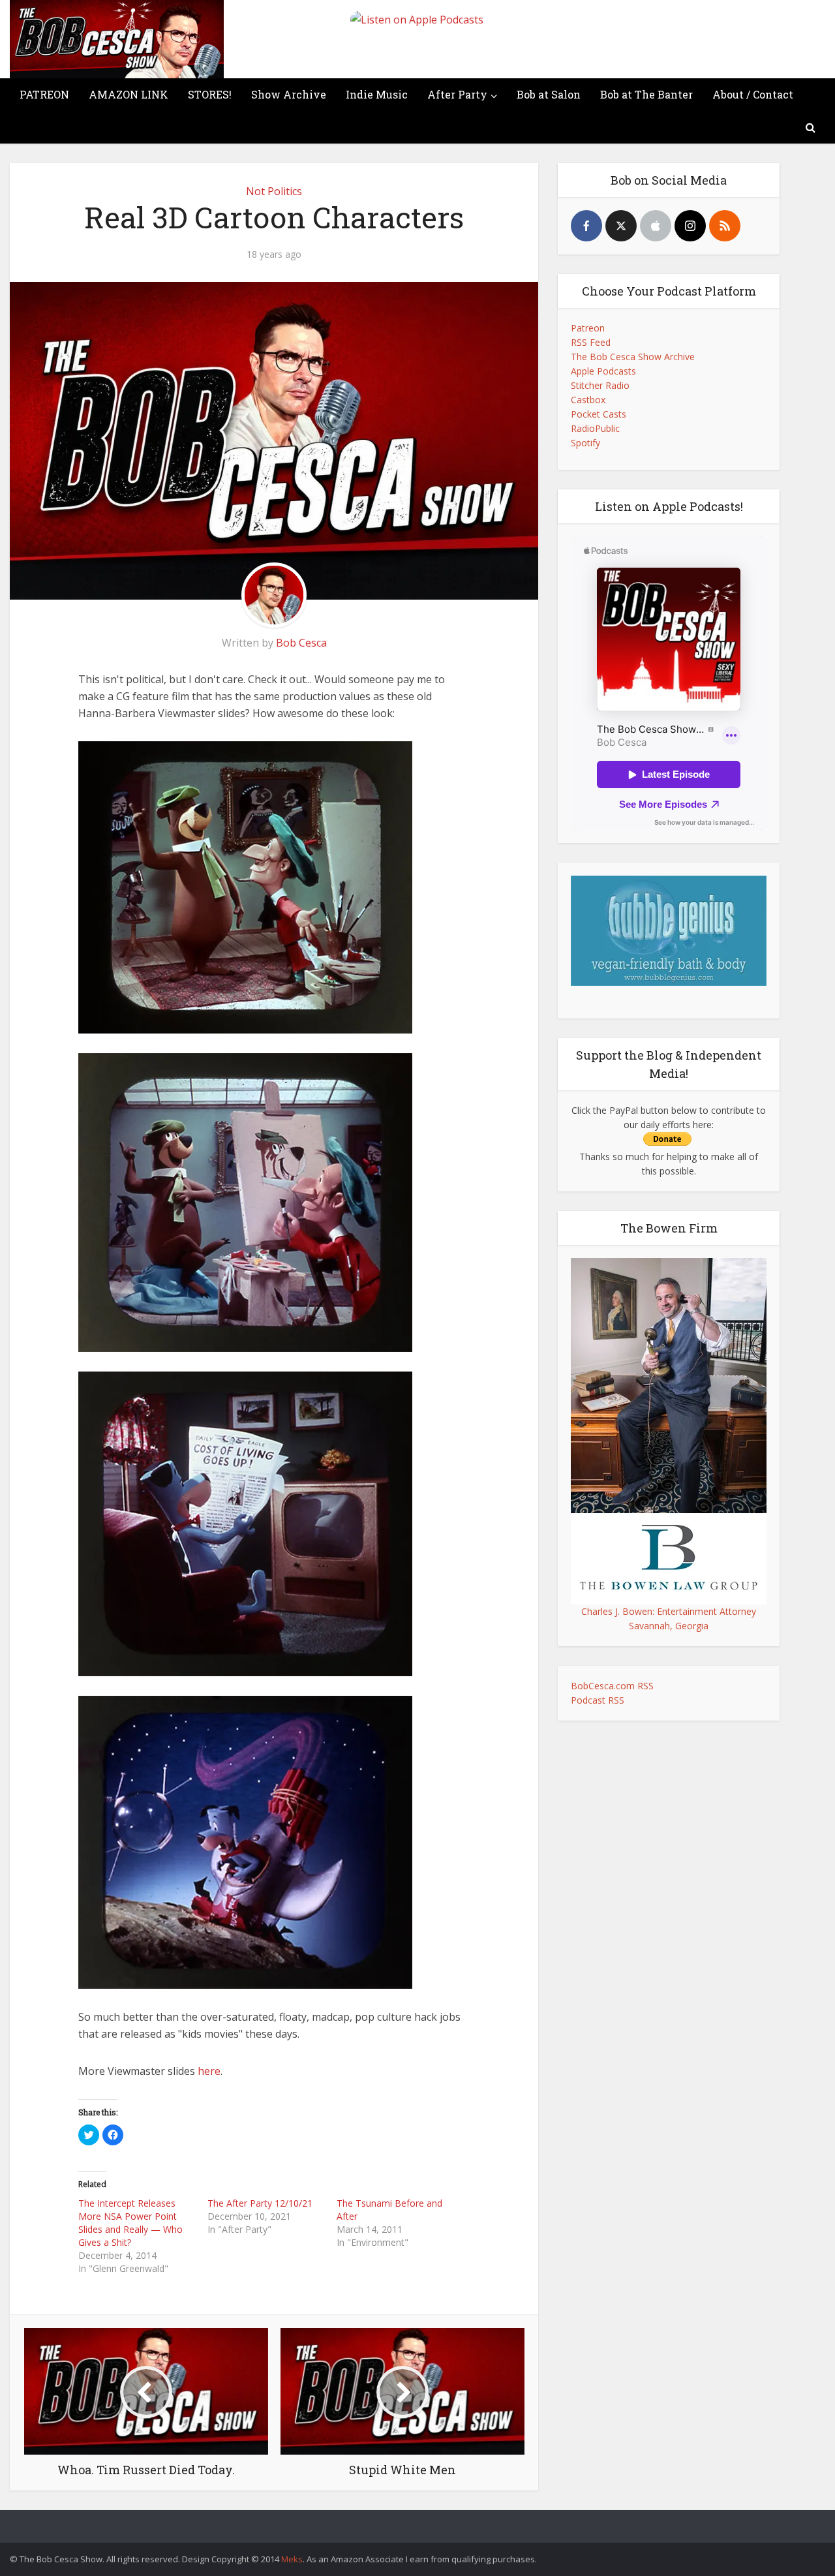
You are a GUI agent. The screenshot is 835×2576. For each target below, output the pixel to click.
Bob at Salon (549, 94)
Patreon (588, 328)
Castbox (588, 400)
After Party (457, 94)
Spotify (585, 443)
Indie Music (377, 94)
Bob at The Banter (646, 94)
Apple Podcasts (603, 371)
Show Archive (289, 94)
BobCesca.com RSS (612, 1686)
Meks (292, 2559)
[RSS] (725, 226)
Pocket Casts (599, 414)
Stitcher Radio (600, 385)
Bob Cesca (301, 643)
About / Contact (753, 94)
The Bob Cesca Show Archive (633, 357)
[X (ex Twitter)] (621, 226)
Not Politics (274, 191)
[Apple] (656, 226)
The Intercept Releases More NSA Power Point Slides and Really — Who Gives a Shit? (130, 2223)
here (209, 2071)
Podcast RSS (598, 1700)
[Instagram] (690, 226)
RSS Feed (591, 342)
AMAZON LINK (129, 94)
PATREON (44, 94)
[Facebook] (586, 226)
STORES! (210, 94)
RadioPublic (595, 428)
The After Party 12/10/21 (260, 2203)
